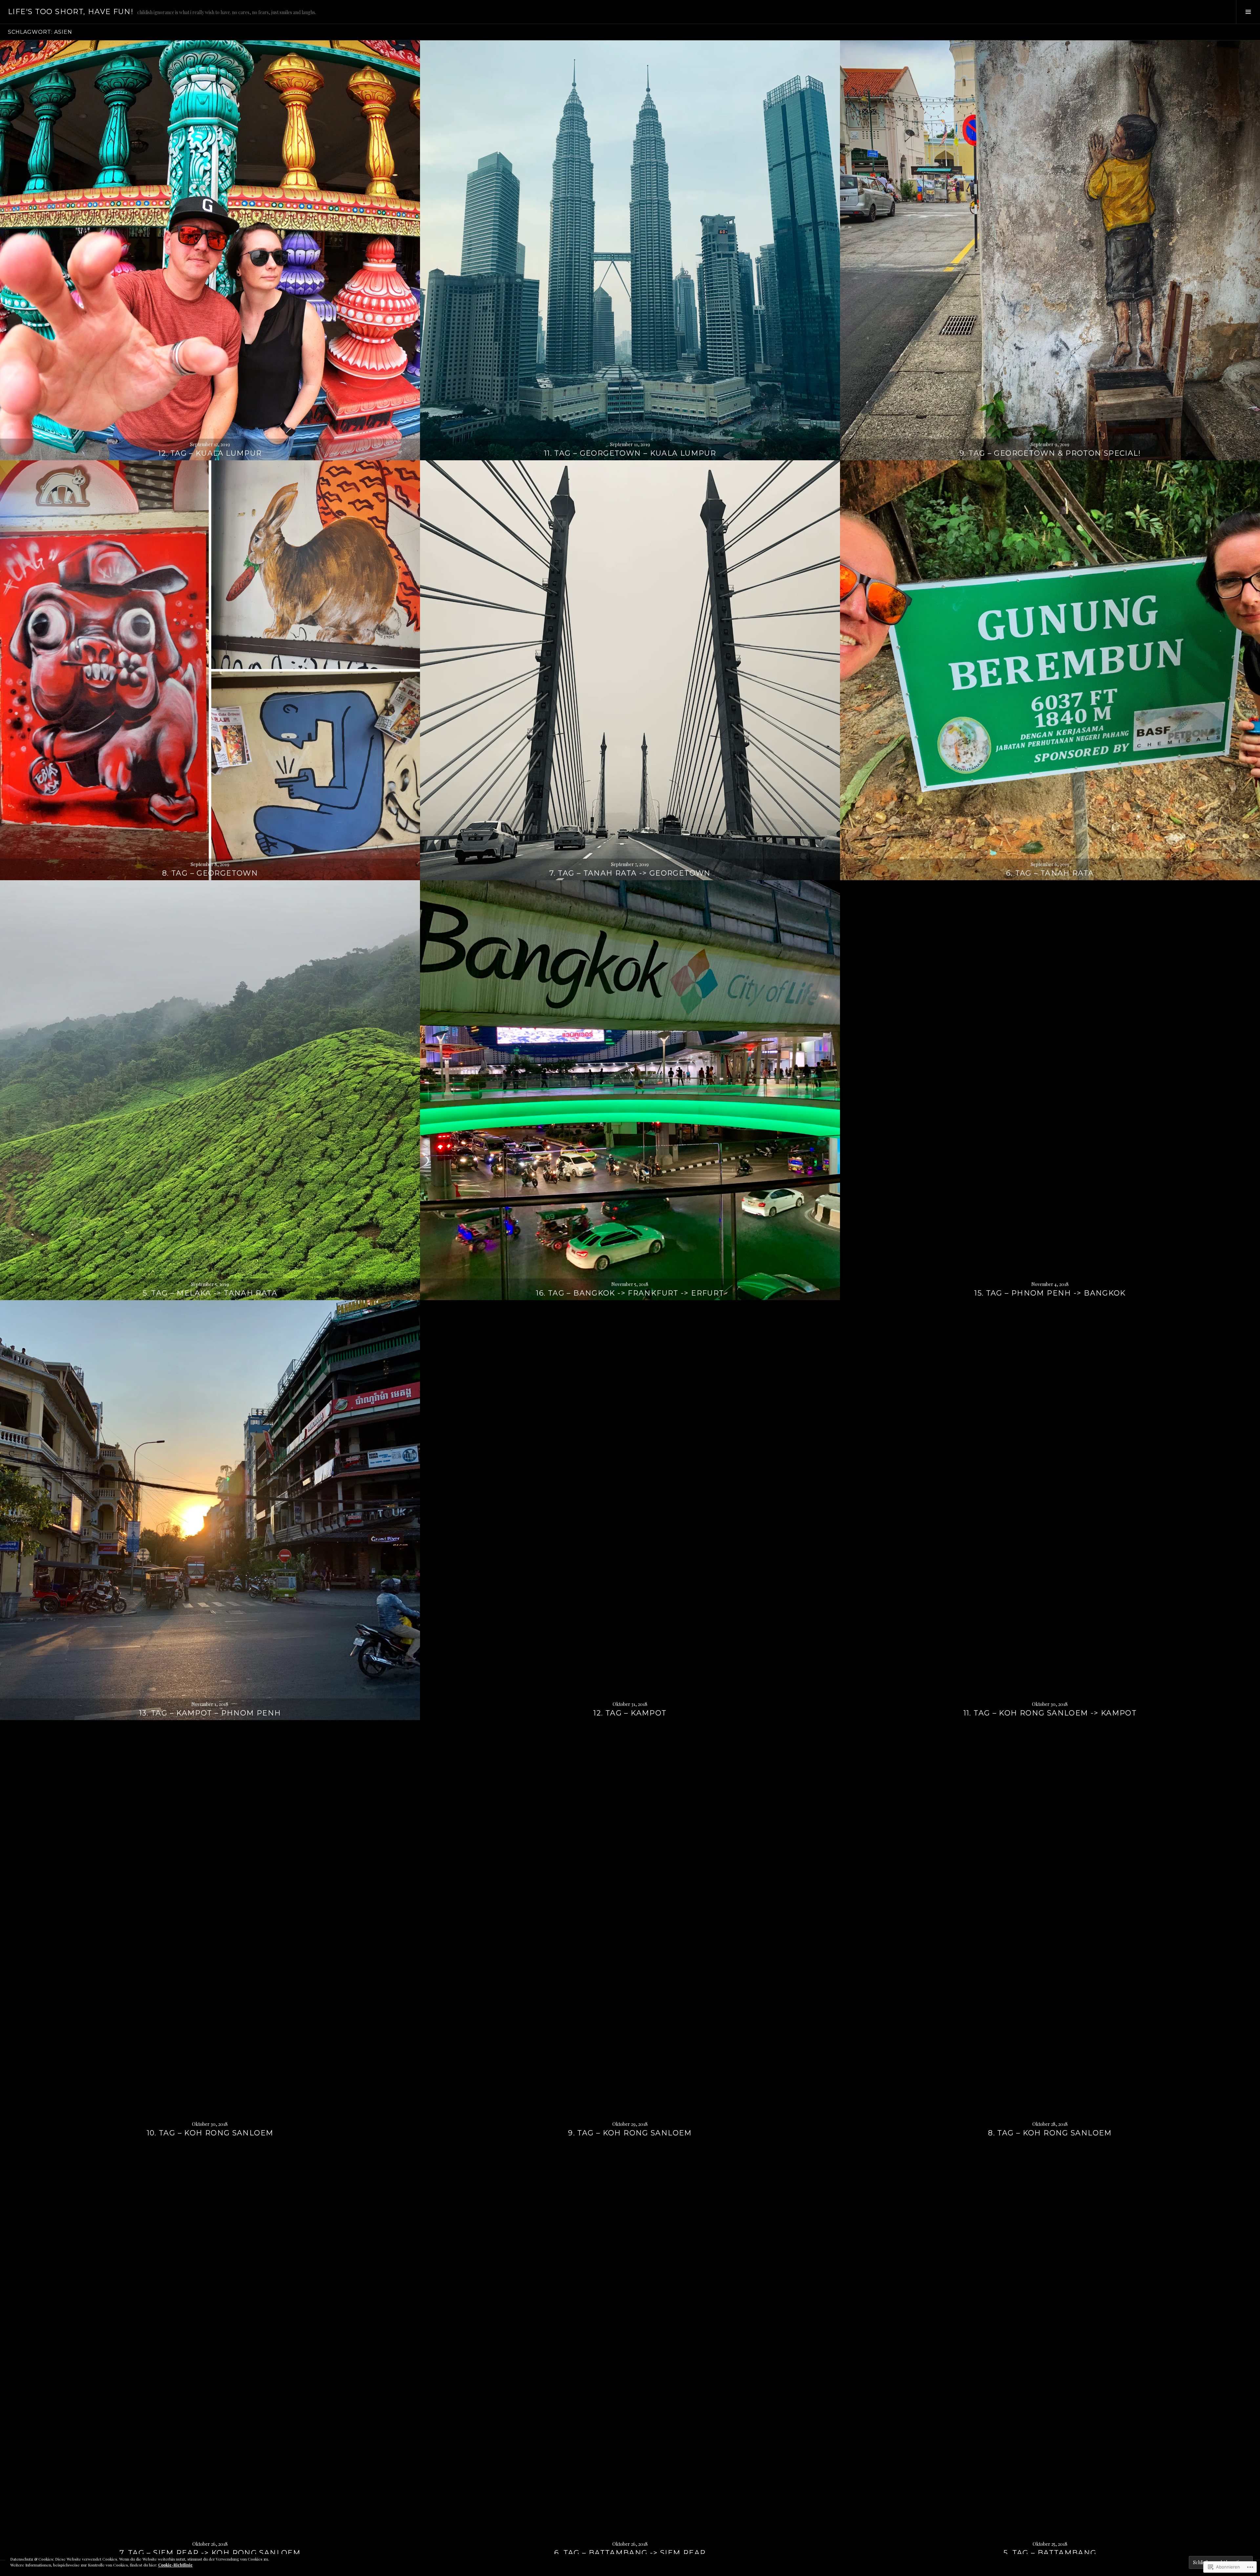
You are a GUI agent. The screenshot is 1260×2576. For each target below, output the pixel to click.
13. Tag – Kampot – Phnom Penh (210, 1713)
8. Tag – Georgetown (210, 873)
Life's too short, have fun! (71, 12)
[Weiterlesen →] (210, 250)
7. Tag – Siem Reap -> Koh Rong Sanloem (210, 2553)
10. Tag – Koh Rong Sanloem (210, 2133)
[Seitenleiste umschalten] (1248, 12)
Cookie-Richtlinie (175, 2565)
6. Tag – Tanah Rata (1050, 873)
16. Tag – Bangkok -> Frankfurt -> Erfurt (630, 1293)
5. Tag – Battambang (1050, 2553)
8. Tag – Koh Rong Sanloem (1050, 2133)
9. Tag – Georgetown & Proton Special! (1050, 453)
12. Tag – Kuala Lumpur (210, 453)
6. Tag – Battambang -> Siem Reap (630, 2553)
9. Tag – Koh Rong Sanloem (630, 2133)
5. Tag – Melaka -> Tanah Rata (210, 1293)
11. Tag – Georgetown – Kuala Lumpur (630, 453)
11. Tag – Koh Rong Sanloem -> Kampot (1050, 1713)
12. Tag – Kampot (630, 1713)
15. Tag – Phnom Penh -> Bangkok (1050, 1293)
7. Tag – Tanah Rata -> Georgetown (630, 873)
